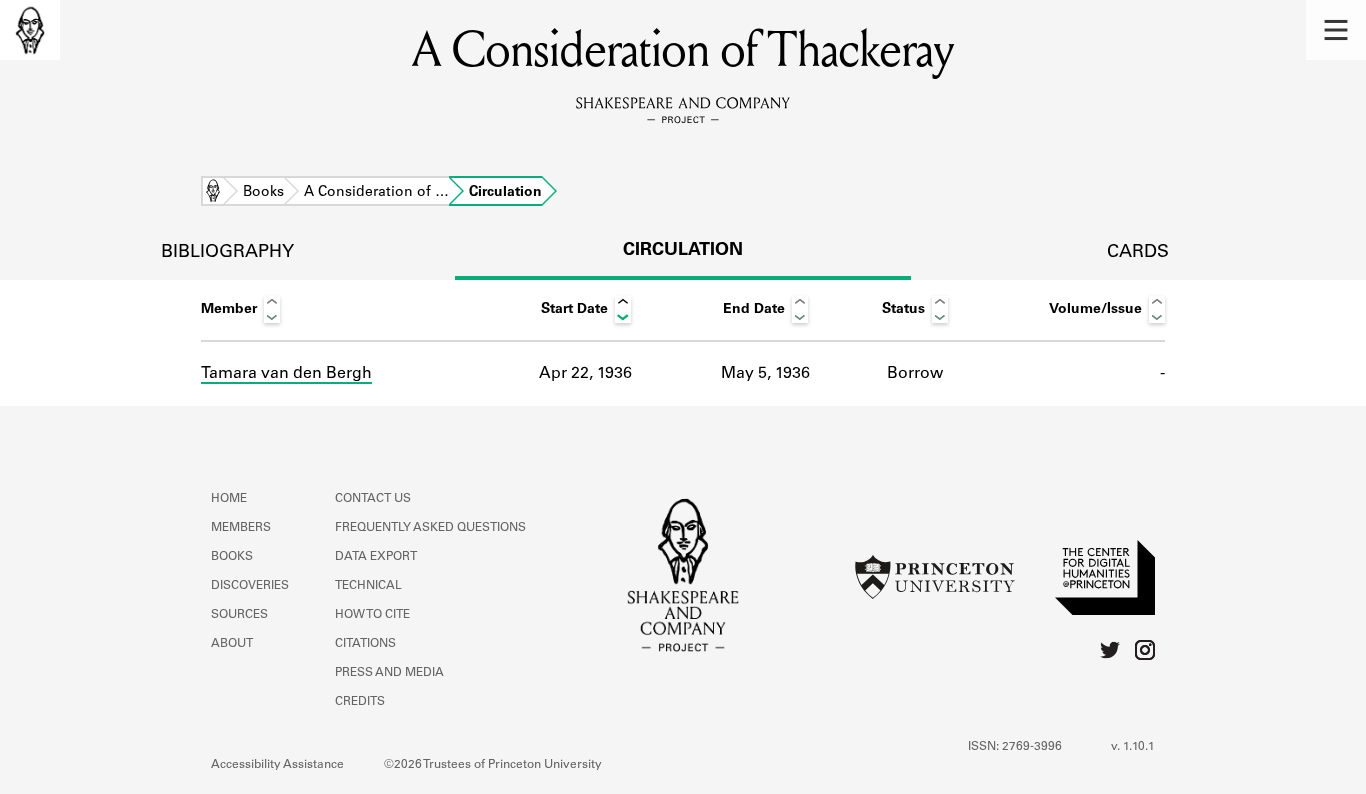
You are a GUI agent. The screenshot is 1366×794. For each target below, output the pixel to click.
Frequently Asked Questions (430, 528)
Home (213, 193)
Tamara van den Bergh (286, 374)
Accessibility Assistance (277, 765)
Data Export (376, 557)
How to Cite (372, 615)
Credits (360, 702)
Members (241, 528)
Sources (239, 615)
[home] (30, 30)
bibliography (227, 253)
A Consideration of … (376, 193)
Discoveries (250, 586)
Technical (368, 586)
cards (1138, 253)
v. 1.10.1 (1133, 747)
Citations (365, 644)
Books (263, 193)
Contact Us (373, 499)
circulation (683, 251)
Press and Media (389, 673)
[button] (1336, 30)
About (232, 644)
